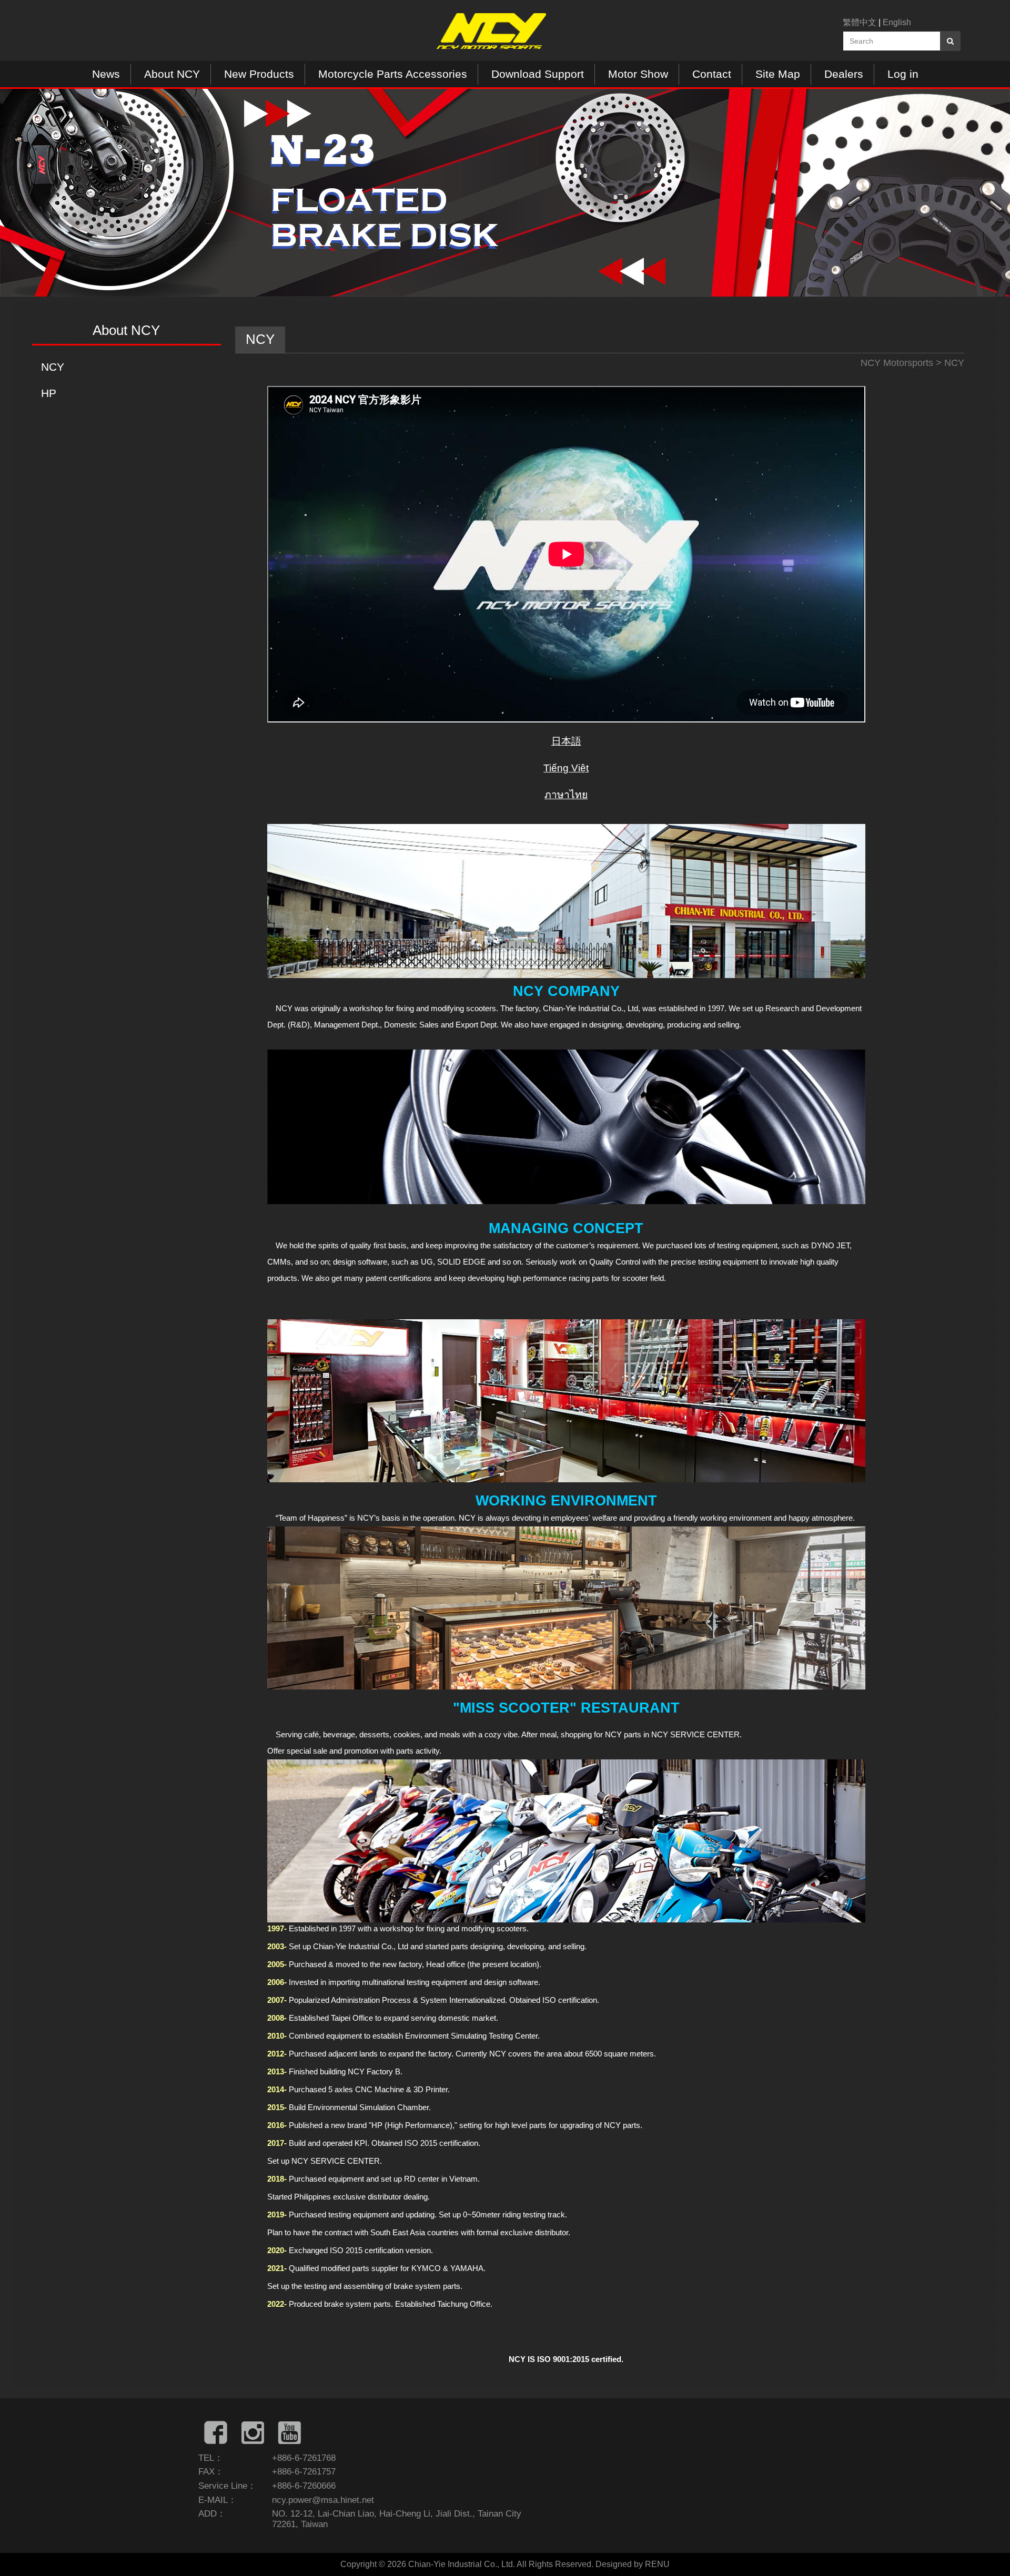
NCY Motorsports (897, 363)
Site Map (778, 74)
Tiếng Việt (566, 768)
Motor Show (638, 74)
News (106, 74)
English (897, 22)
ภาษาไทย (566, 795)
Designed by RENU (633, 2564)
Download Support (538, 74)
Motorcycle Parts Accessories (393, 74)
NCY (53, 367)
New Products (259, 74)
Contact (712, 74)
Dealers (844, 74)
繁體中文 (860, 22)
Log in (903, 74)
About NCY (172, 74)
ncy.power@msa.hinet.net (323, 2500)
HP (49, 393)
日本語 (566, 741)
